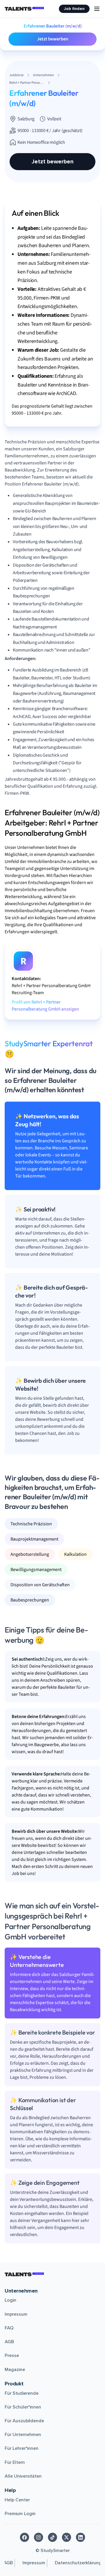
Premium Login (20, 2514)
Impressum (16, 2314)
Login (10, 2300)
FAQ (9, 2328)
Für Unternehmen (23, 2435)
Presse (12, 2356)
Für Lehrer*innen (22, 2448)
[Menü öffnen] (97, 9)
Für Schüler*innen (23, 2407)
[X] (66, 2537)
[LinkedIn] (80, 2537)
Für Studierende (22, 2393)
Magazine (15, 2370)
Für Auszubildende (24, 2421)
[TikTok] (52, 2537)
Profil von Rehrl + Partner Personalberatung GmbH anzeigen (45, 1006)
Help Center (17, 2500)
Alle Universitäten (23, 2476)
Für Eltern (15, 2462)
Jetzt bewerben (53, 39)
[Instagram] (38, 2537)
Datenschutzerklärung (78, 2563)
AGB (9, 2342)
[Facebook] (24, 2537)
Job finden (74, 9)
